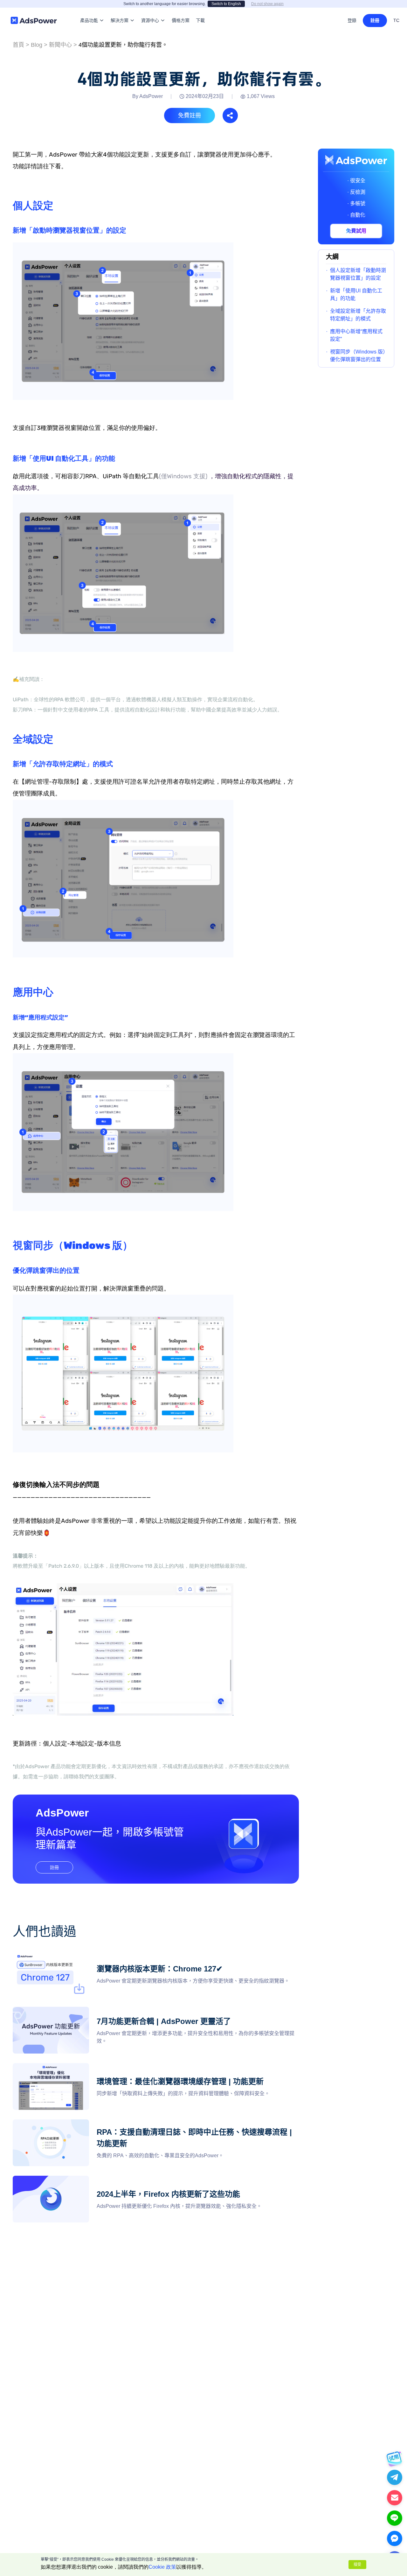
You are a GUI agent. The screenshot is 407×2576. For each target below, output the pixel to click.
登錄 (352, 20)
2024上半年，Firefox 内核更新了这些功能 (60, 2179)
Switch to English (226, 4)
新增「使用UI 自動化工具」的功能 (356, 294)
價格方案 (181, 11)
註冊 (375, 20)
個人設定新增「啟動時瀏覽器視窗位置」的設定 (358, 274)
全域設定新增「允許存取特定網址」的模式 (358, 315)
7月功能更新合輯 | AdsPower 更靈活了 (56, 2010)
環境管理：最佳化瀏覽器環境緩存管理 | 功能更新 (68, 2067)
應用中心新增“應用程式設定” (356, 335)
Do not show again (267, 4)
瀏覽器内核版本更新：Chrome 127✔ (54, 1954)
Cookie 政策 (162, 2567)
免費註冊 (190, 115)
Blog (37, 45)
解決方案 (120, 11)
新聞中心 (60, 45)
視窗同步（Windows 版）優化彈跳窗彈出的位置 (358, 356)
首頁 (18, 45)
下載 (200, 11)
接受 (357, 2565)
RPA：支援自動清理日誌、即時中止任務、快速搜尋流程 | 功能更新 (89, 2123)
